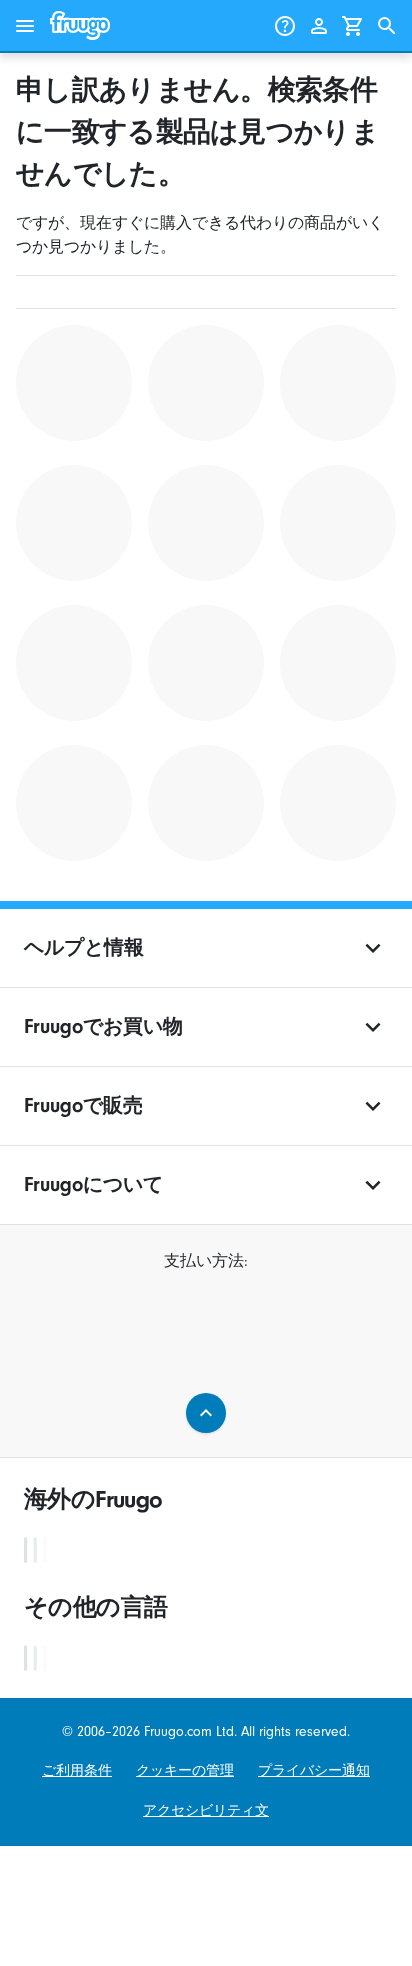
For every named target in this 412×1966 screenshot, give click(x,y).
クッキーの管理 (185, 1770)
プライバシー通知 (314, 1770)
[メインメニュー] (25, 26)
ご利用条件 (77, 1770)
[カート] (353, 26)
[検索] (387, 26)
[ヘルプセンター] (285, 26)
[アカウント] (319, 26)
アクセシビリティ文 (206, 1810)
